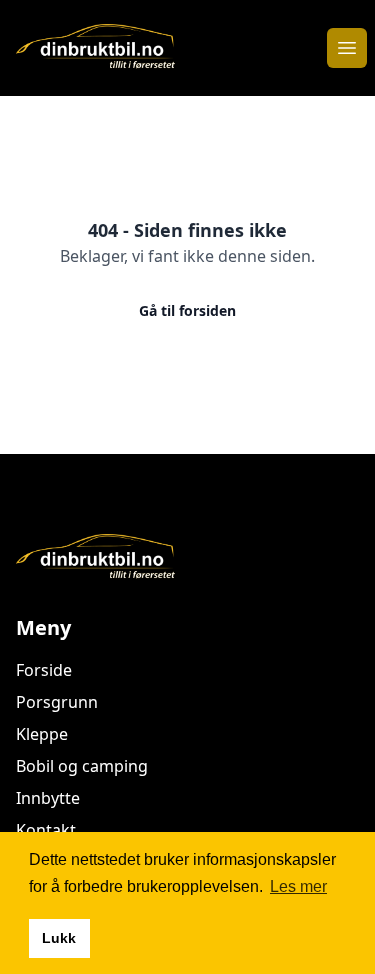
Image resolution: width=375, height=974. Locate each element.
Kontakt (46, 830)
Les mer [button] (298, 886)
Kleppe (42, 734)
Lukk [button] (59, 938)
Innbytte (48, 798)
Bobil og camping (82, 766)
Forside (44, 670)
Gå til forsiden (187, 310)
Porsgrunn (57, 702)
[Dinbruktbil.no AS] (187, 558)
